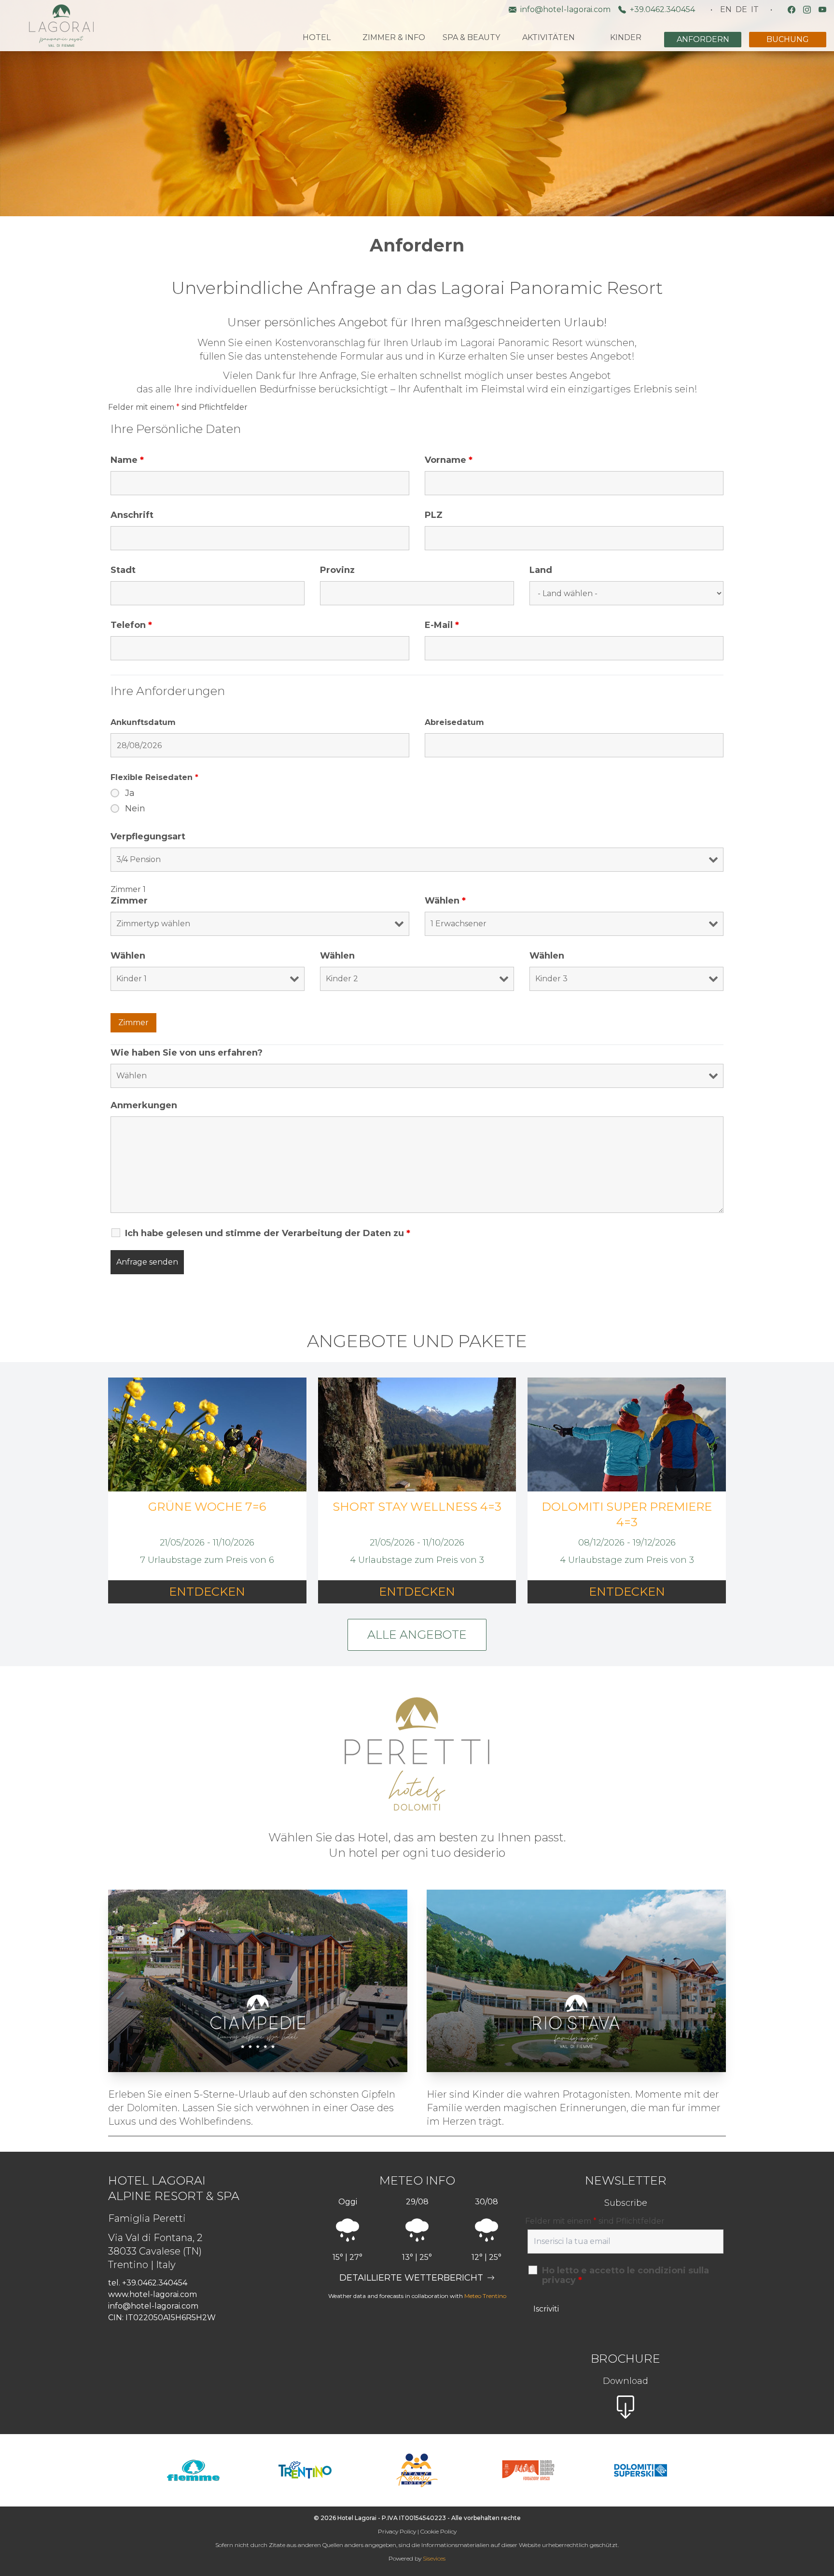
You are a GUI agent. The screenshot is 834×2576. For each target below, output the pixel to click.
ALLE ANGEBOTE (417, 1635)
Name (127, 460)
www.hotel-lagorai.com (153, 2294)
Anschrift (132, 515)
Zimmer (129, 901)
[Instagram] (807, 10)
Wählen (445, 901)
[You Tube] (822, 10)
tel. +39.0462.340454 (148, 2283)
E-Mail (442, 625)
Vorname (449, 460)
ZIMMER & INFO (394, 37)
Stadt (123, 570)
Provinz (337, 570)
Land (541, 570)
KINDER (626, 37)
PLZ (434, 515)
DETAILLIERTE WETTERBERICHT (411, 2278)
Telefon (131, 625)
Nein (135, 808)
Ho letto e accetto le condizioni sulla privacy (625, 2275)
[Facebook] (792, 10)
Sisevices (434, 2558)
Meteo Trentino (485, 2296)
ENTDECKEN (207, 1592)
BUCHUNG (788, 39)
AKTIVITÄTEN (549, 37)
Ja (130, 793)
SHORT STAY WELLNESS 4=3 (417, 1507)
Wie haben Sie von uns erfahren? (187, 1053)
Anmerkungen (144, 1105)
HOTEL (317, 37)
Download (625, 2381)
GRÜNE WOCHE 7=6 (207, 1507)
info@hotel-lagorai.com (565, 9)
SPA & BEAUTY (471, 37)
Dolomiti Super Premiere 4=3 (627, 1514)
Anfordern (703, 39)
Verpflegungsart (148, 836)
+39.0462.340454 (662, 9)
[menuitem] (726, 10)
